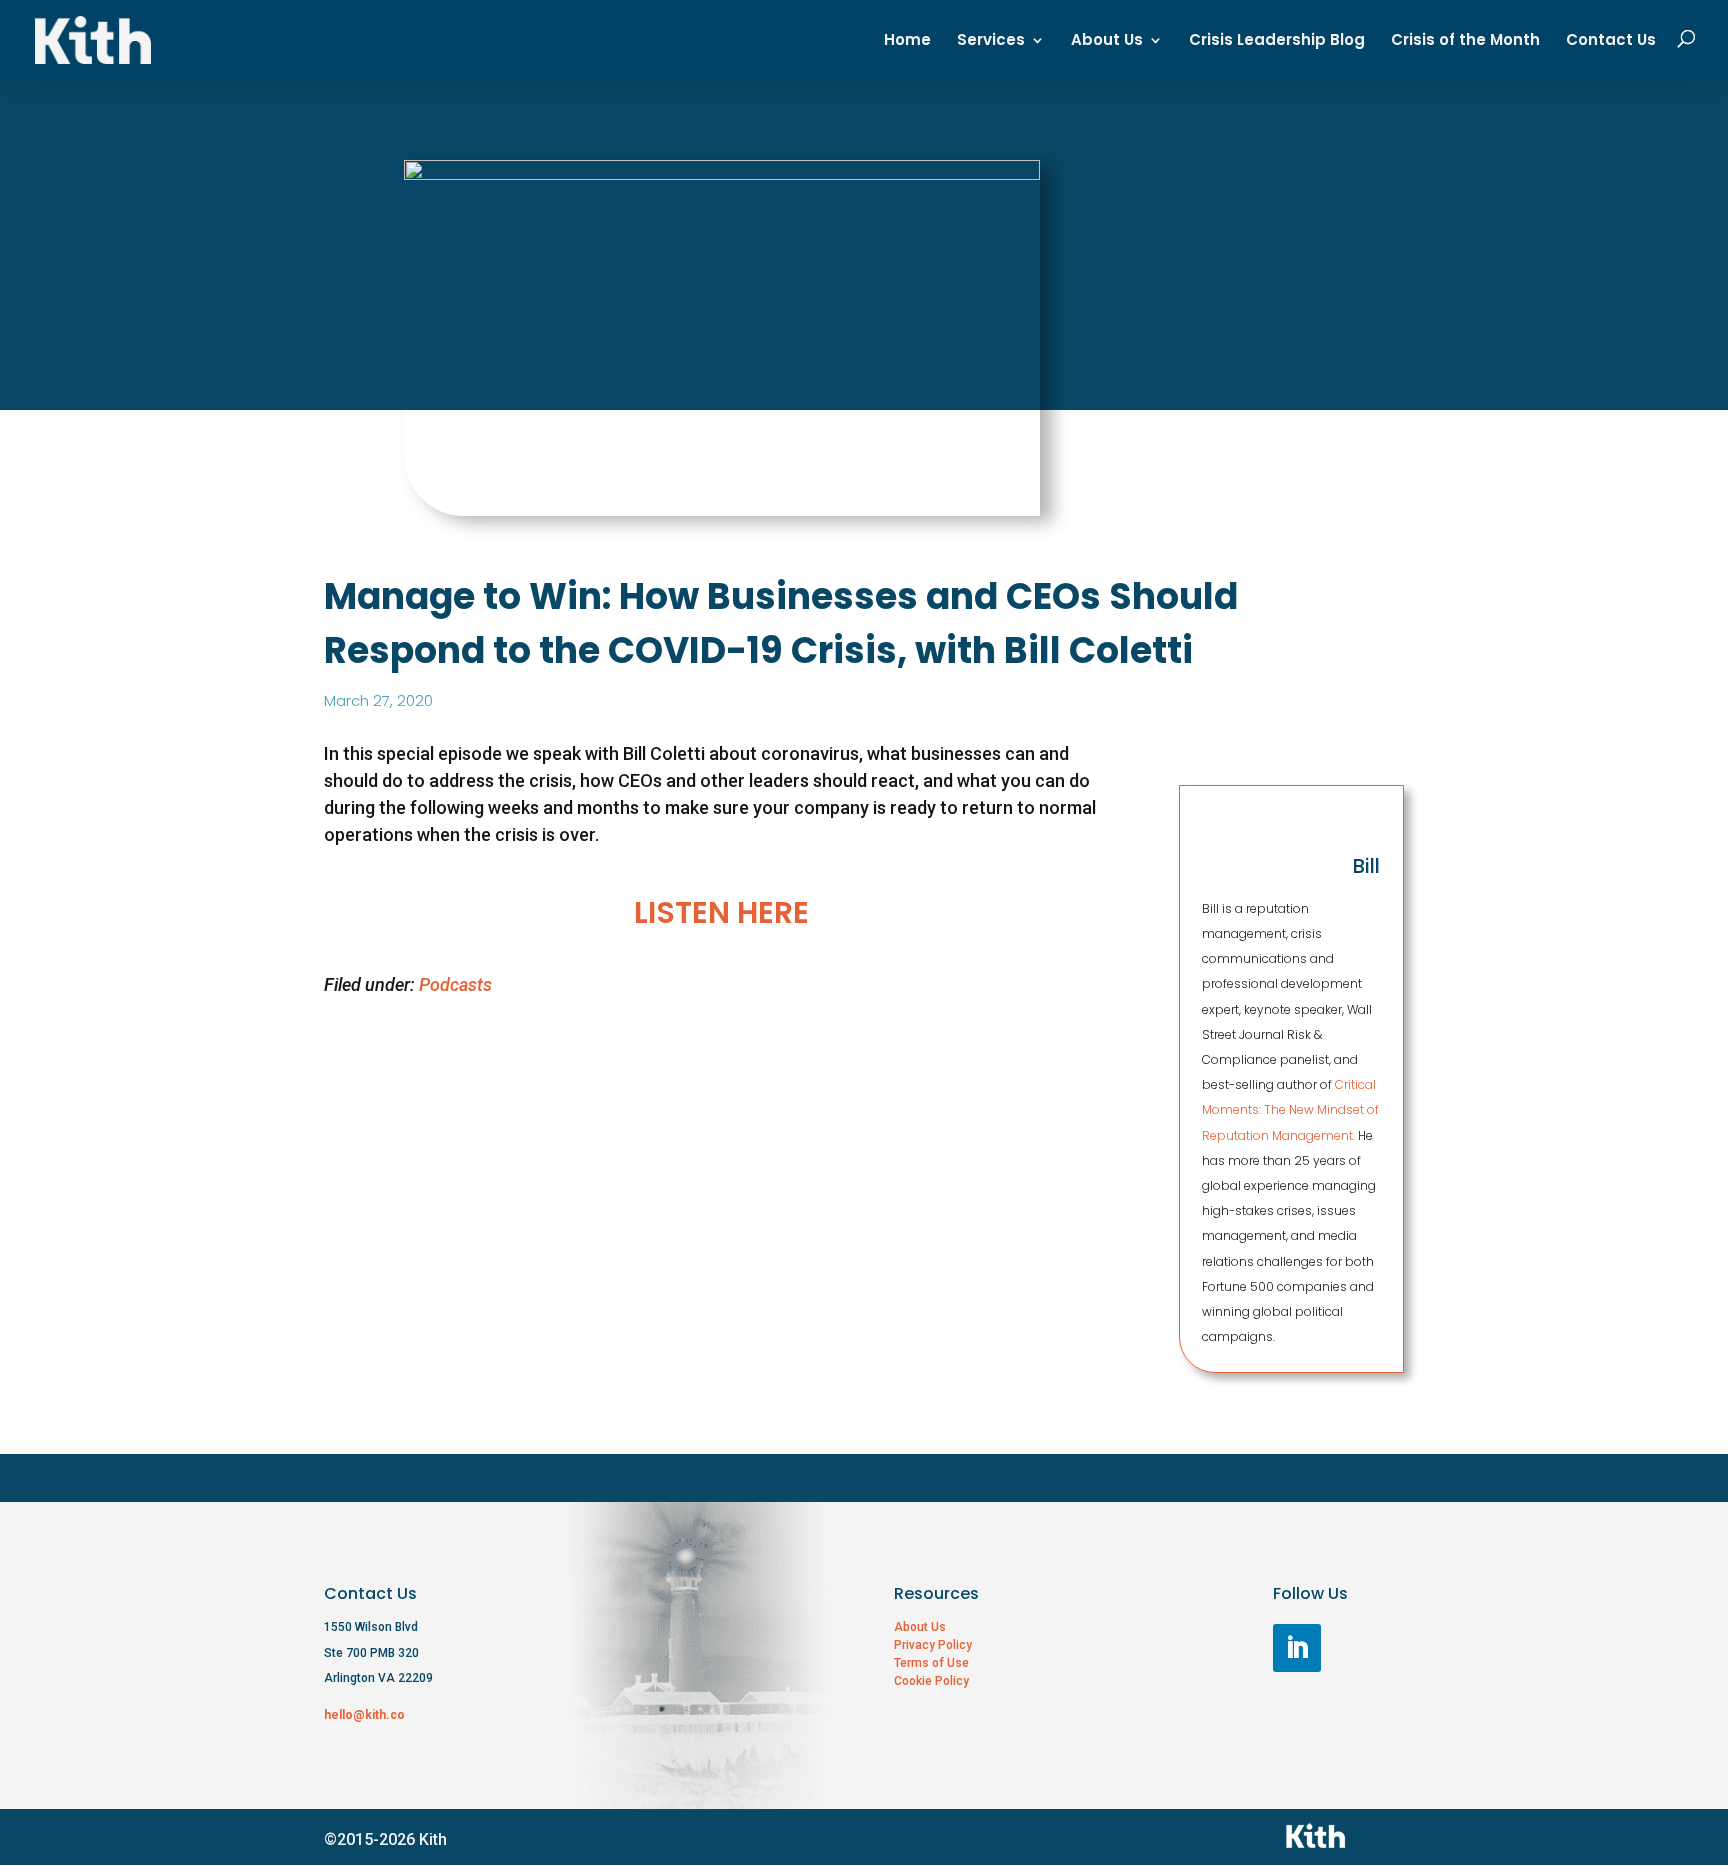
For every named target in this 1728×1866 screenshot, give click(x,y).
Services (991, 41)
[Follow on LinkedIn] (1297, 1648)
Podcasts (455, 984)
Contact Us (1611, 41)
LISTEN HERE (721, 912)
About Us (1107, 41)
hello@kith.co (364, 1715)
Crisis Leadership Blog (1277, 41)
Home (907, 41)
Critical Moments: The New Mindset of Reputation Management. (1290, 1109)
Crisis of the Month (1465, 41)
